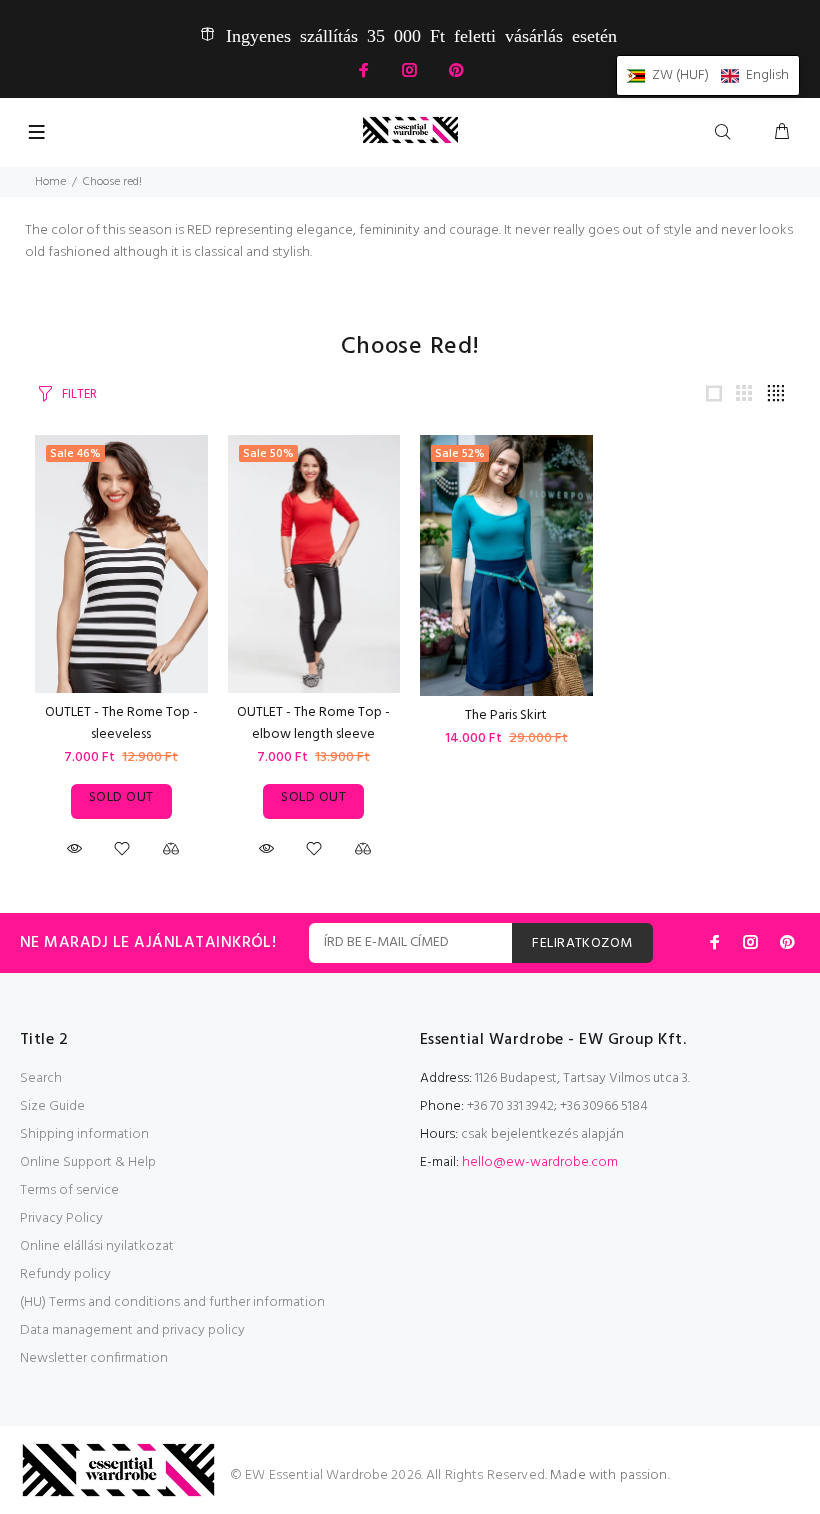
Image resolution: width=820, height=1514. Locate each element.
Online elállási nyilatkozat (97, 1246)
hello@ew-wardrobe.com (540, 1162)
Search (41, 1078)
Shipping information (84, 1134)
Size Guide (52, 1106)
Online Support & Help (88, 1162)
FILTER (79, 394)
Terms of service (69, 1190)
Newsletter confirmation (94, 1358)
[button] (708, 75)
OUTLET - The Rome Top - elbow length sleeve (313, 723)
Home (50, 182)
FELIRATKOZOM (582, 943)
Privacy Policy (61, 1218)
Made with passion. (610, 1475)
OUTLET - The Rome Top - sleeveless (121, 723)
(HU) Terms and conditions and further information (172, 1302)
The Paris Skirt (506, 715)
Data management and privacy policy (132, 1330)
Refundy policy (65, 1274)
